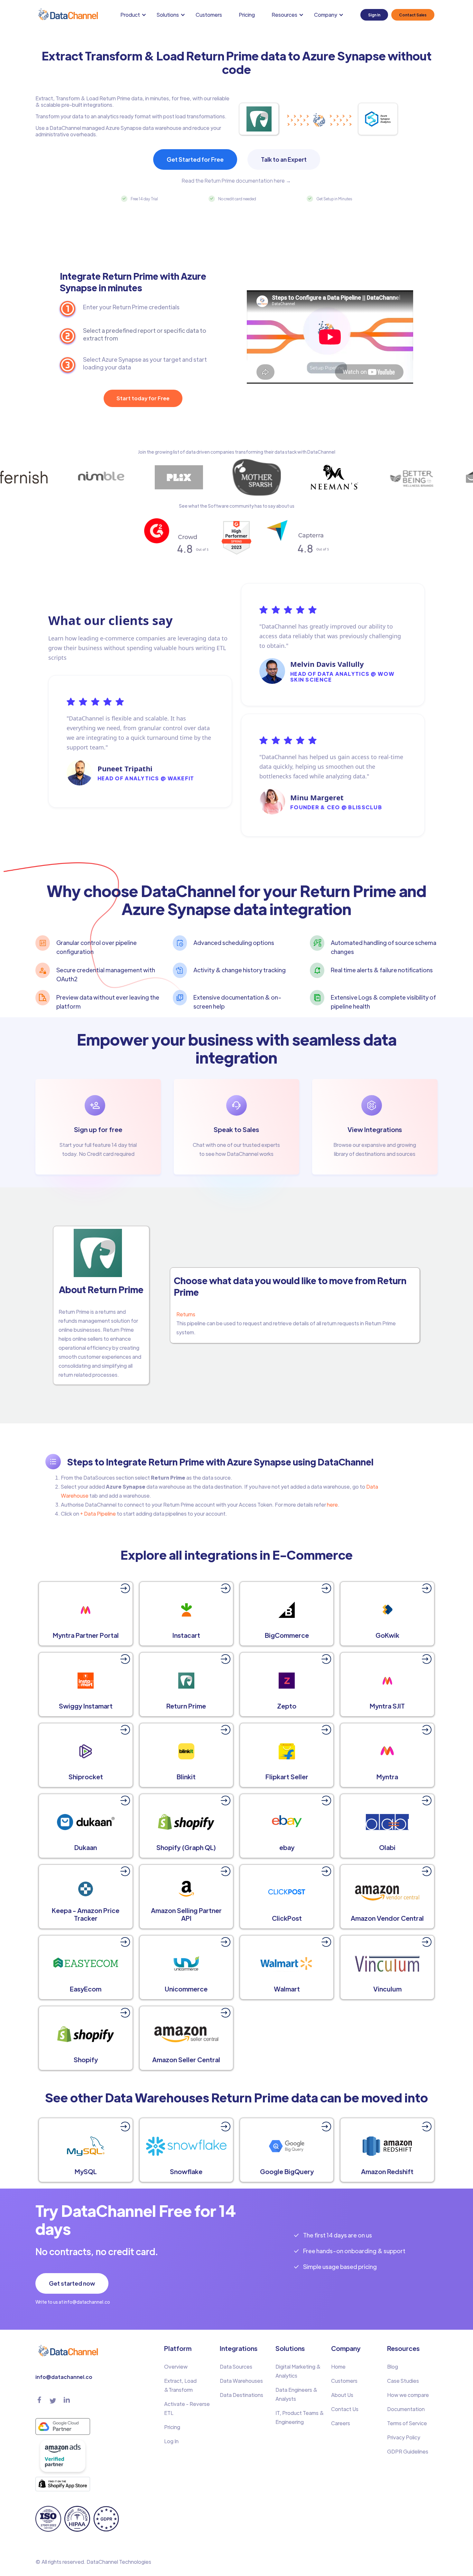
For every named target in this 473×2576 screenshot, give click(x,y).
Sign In (374, 15)
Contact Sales (413, 15)
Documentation (406, 2409)
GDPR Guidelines (408, 2451)
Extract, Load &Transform (180, 2385)
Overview (176, 2367)
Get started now (72, 2283)
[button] (135, 15)
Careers (341, 2423)
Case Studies (403, 2381)
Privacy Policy (404, 2437)
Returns (186, 1314)
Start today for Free (143, 398)
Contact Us (345, 2409)
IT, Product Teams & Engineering (300, 2417)
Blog (393, 2367)
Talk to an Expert (284, 159)
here (332, 1505)
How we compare (408, 2395)
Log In (171, 2441)
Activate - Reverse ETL (187, 2408)
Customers (209, 15)
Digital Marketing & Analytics (298, 2371)
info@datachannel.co (64, 2377)
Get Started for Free (195, 159)
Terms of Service (407, 2423)
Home (338, 2367)
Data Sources (236, 2367)
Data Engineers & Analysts (297, 2394)
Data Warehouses (241, 2381)
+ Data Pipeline (97, 1514)
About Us (342, 2395)
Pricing (247, 15)
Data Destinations (241, 2395)
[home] (68, 15)
